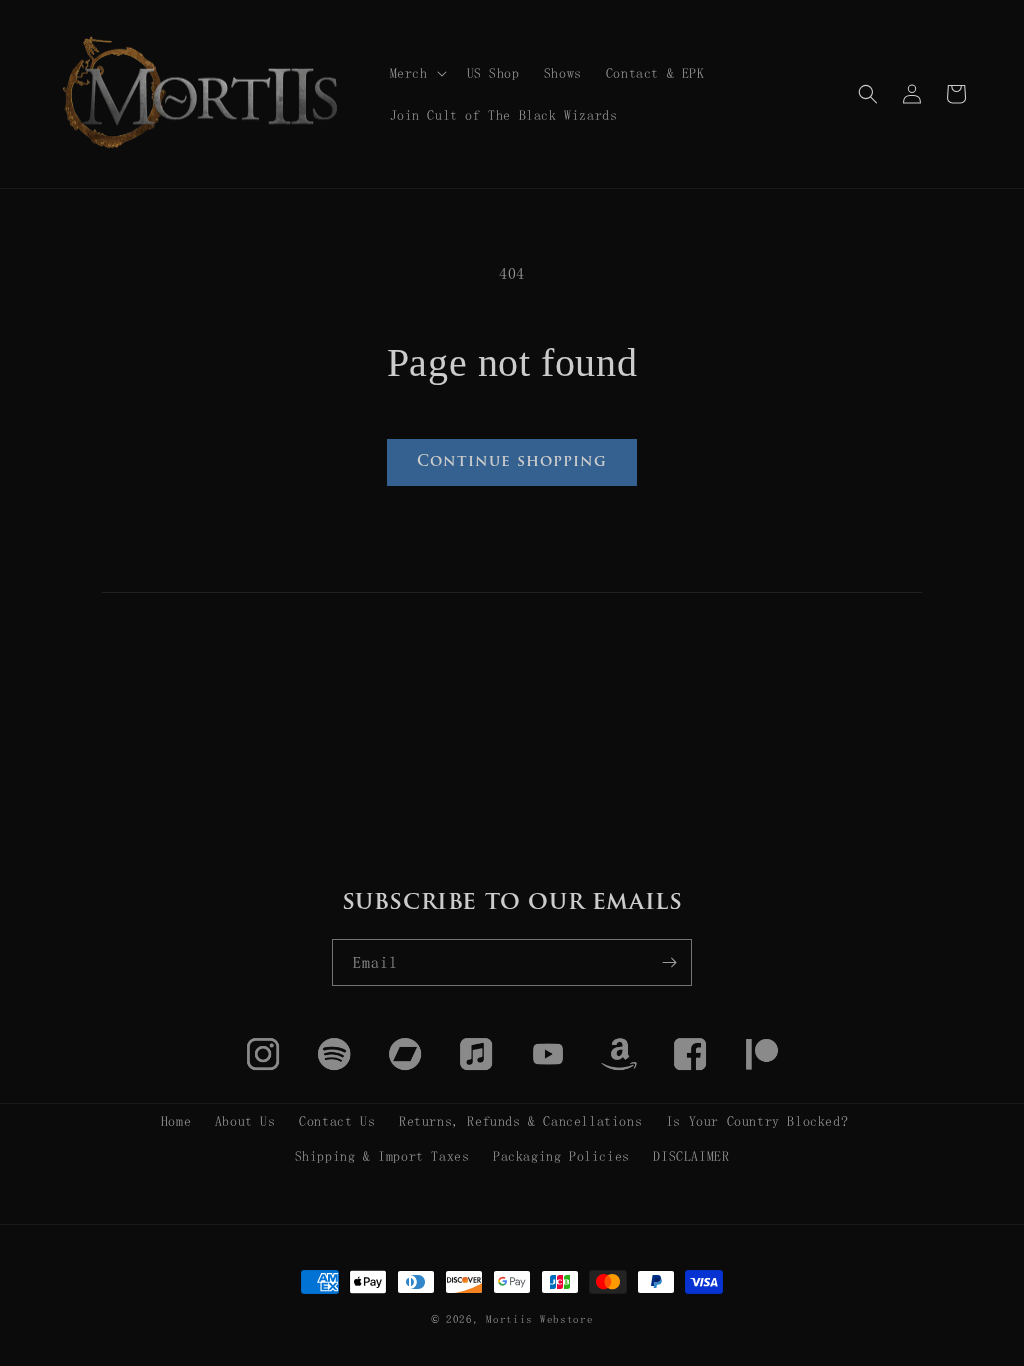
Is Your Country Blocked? (757, 1121)
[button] (416, 73)
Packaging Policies (561, 1156)
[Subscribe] (669, 962)
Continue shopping (512, 462)
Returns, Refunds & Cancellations (520, 1121)
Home (176, 1121)
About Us (245, 1121)
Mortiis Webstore (539, 1319)
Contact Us (337, 1121)
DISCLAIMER (691, 1156)
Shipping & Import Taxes (382, 1156)
